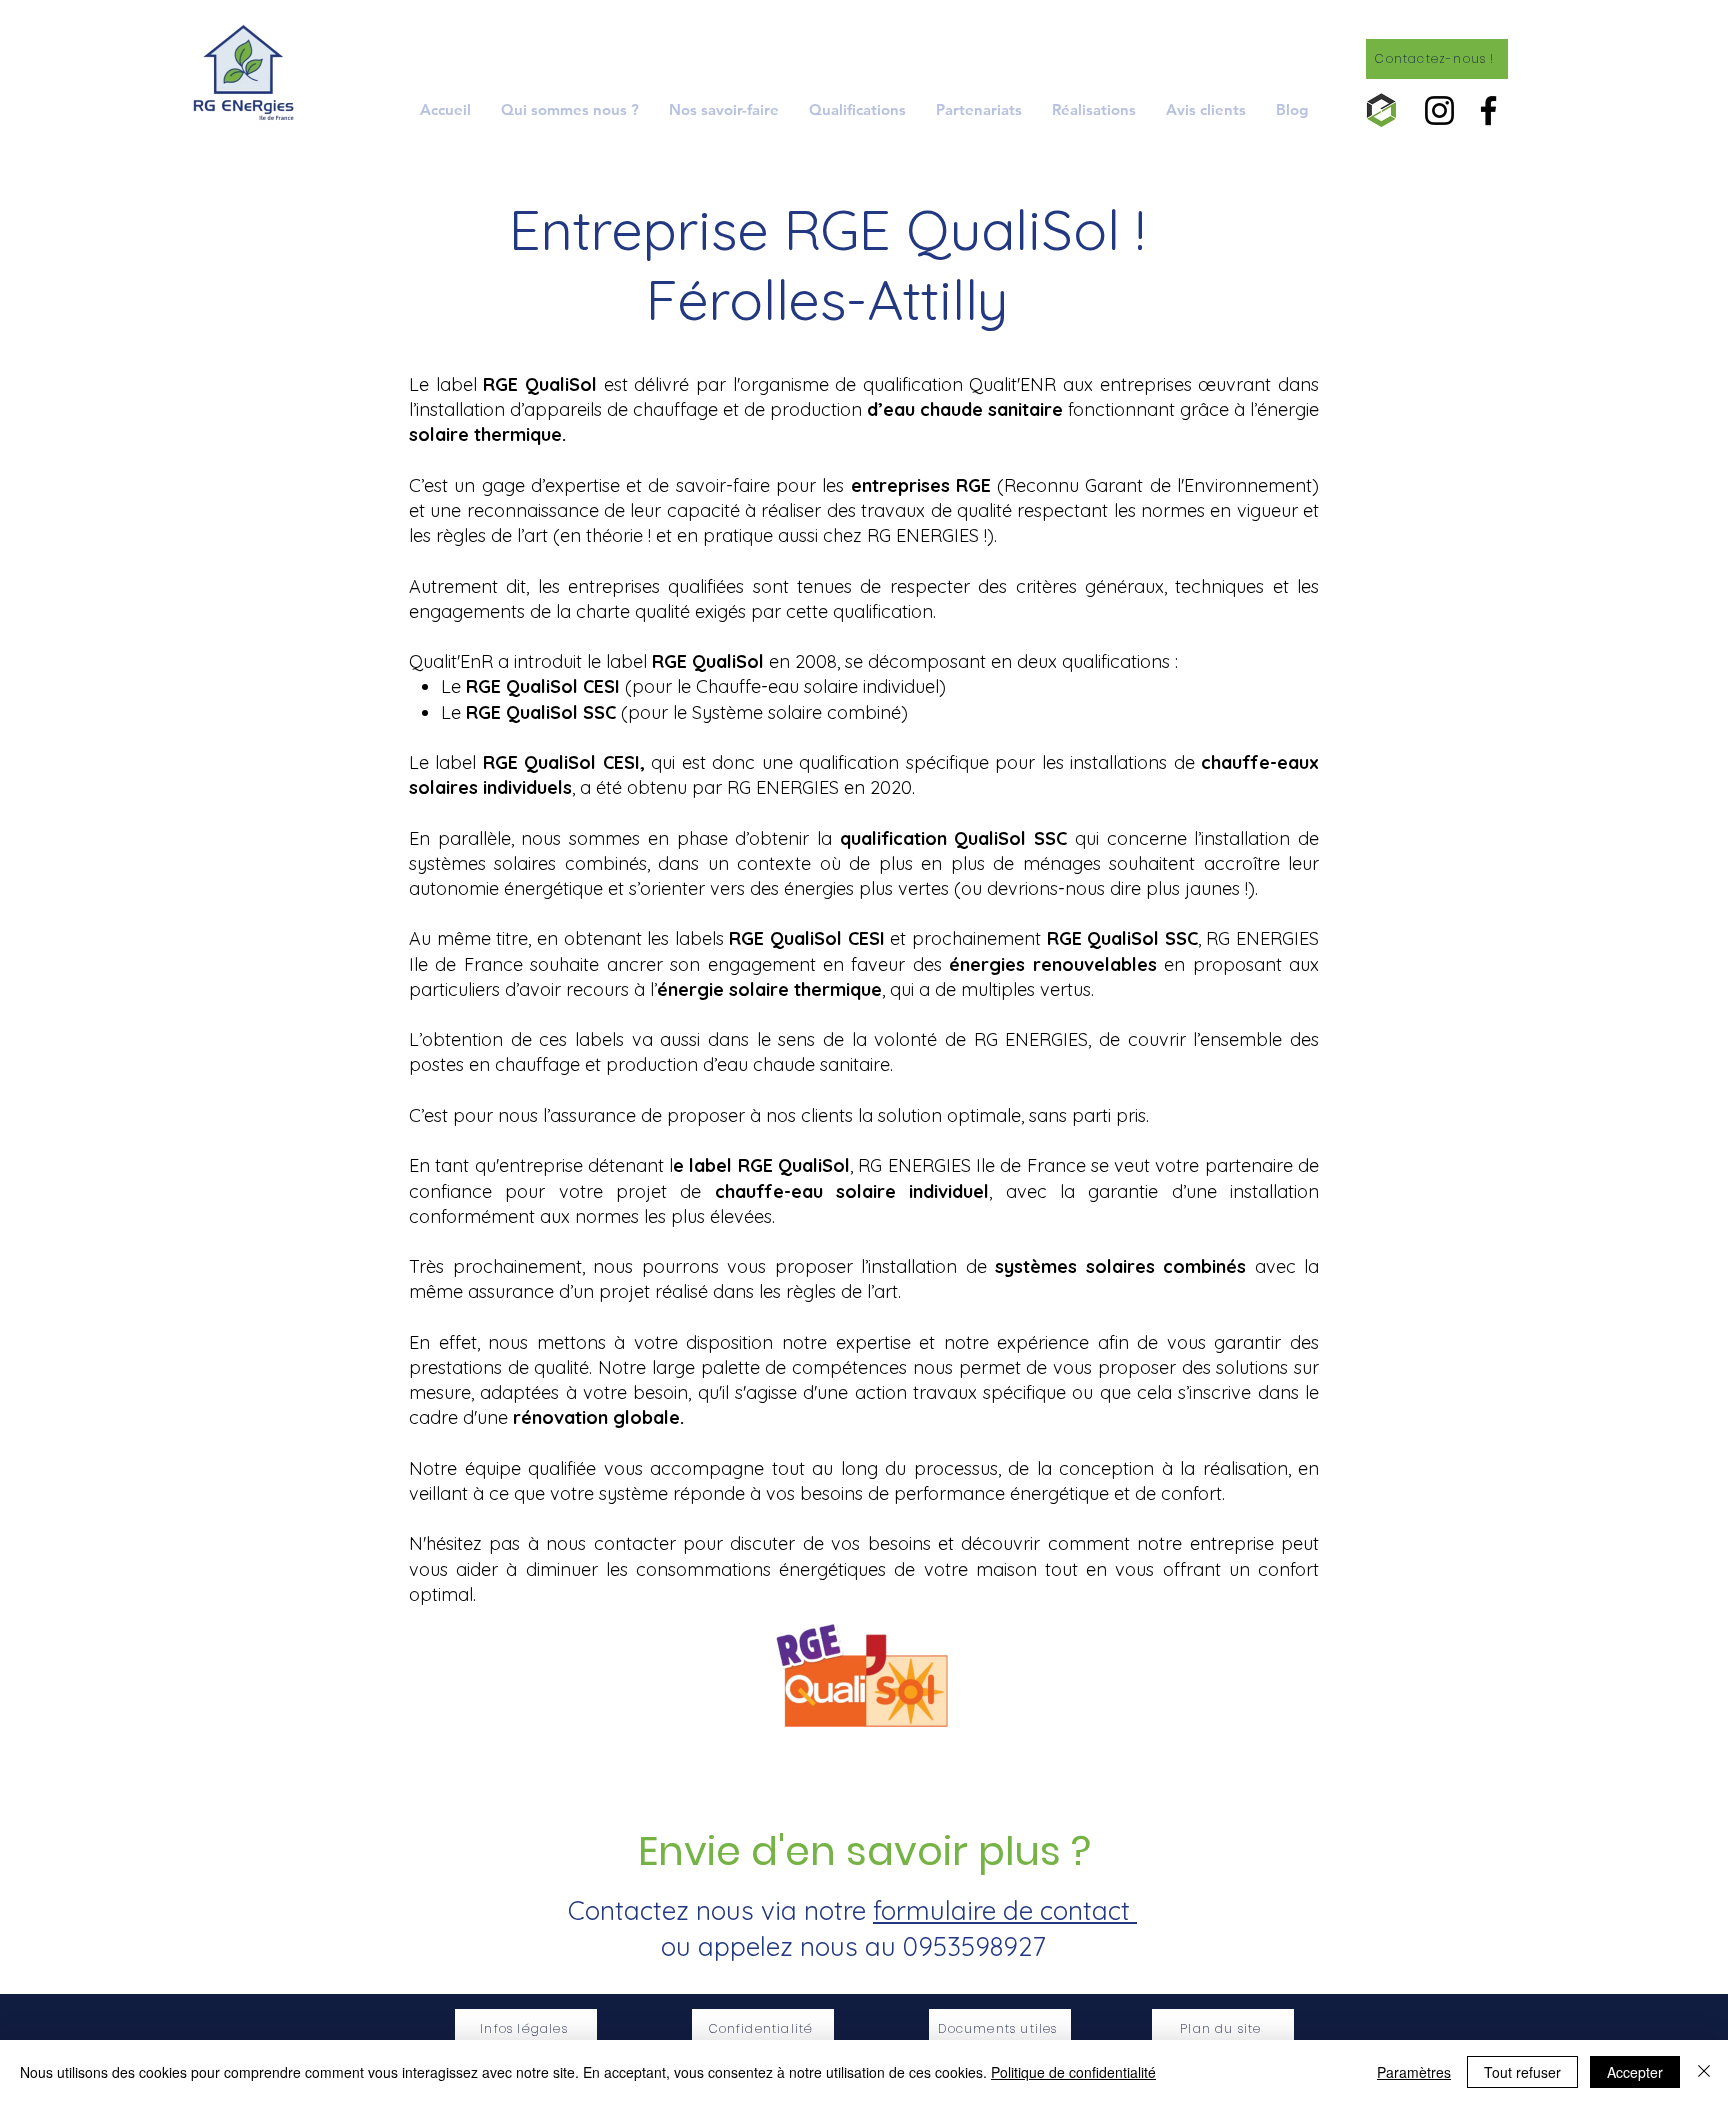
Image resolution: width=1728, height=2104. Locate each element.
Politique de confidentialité (1073, 2072)
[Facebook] (1488, 110)
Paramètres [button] (1414, 2072)
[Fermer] (1704, 2072)
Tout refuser (1522, 2072)
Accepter (1635, 2072)
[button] (724, 109)
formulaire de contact (1005, 1910)
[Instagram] (1439, 110)
